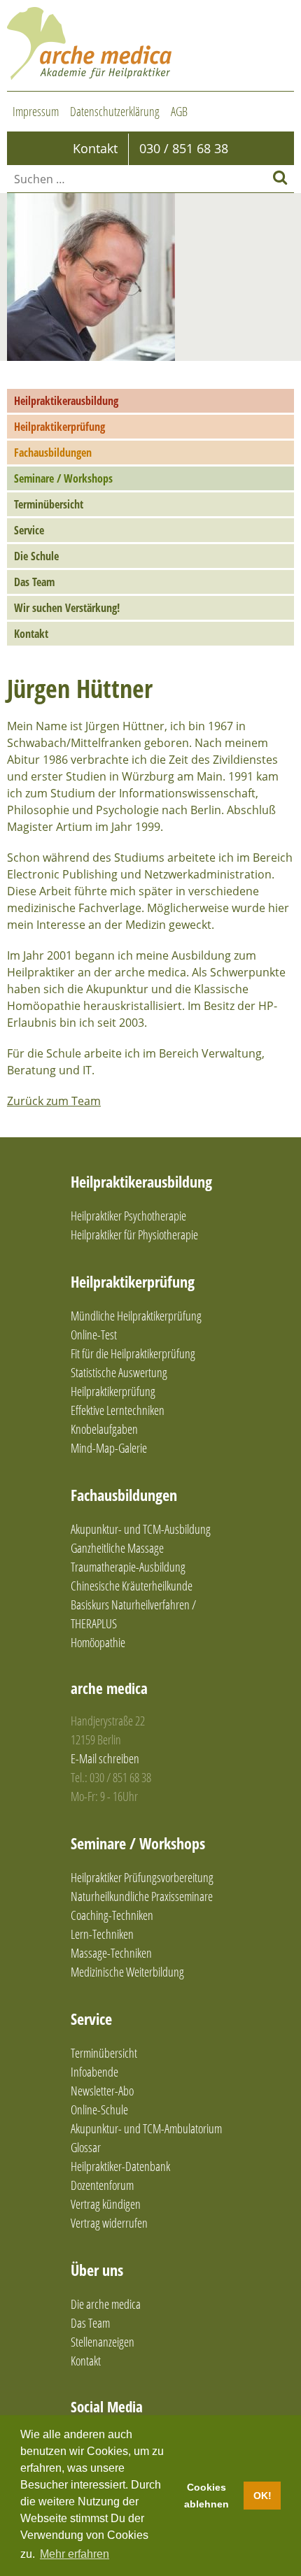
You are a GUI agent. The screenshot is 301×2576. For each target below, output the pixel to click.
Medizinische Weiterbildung (127, 1972)
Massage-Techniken (111, 1953)
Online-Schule (99, 2109)
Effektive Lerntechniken (118, 1410)
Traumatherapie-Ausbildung (128, 1567)
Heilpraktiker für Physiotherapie (134, 1234)
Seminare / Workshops (63, 478)
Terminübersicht (49, 504)
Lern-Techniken (102, 1934)
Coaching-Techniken (112, 1915)
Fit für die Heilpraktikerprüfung (133, 1353)
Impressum (36, 111)
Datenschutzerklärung (115, 111)
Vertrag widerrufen (109, 2223)
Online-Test (94, 1335)
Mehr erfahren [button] (75, 2554)
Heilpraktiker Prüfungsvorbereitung (142, 1877)
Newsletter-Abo (102, 2091)
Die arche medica (106, 2304)
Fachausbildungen (53, 453)
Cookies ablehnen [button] (206, 2496)
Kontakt (31, 634)
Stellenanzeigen (103, 2342)
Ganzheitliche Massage (117, 1548)
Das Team (34, 582)
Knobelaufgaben (104, 1429)
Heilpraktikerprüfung (59, 427)
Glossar (86, 2147)
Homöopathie (98, 1642)
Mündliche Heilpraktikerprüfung (136, 1316)
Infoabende (94, 2072)
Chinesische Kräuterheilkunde (132, 1586)
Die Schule (36, 556)
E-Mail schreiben (105, 1758)
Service (29, 530)
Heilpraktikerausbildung (66, 401)
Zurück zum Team (54, 1101)
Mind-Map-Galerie (109, 1448)
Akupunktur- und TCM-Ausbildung (141, 1529)
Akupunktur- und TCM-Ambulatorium (146, 2128)
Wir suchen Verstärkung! (67, 608)
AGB (179, 111)
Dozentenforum (102, 2185)
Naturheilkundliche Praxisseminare (142, 1896)
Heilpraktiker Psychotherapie (128, 1216)
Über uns (97, 2270)
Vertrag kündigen (106, 2204)
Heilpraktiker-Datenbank (120, 2166)
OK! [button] (262, 2496)
